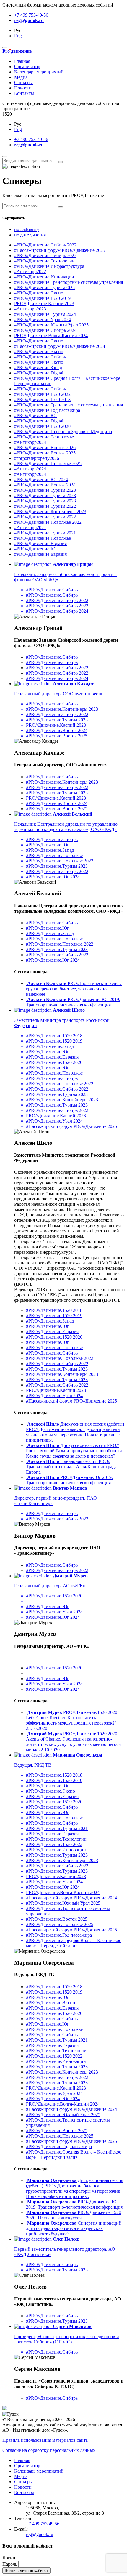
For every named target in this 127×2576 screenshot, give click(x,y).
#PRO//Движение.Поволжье (43, 538)
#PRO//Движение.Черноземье (44, 437)
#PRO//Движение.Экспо (39, 293)
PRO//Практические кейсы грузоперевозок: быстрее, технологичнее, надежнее (74, 989)
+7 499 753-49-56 (31, 15)
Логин (9, 2558)
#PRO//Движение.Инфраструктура (49, 266)
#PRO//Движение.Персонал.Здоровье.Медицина (63, 432)
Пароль (10, 2564)
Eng (18, 36)
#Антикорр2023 (30, 309)
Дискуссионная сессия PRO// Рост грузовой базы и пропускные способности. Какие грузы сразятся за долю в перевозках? (75, 1451)
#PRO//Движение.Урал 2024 (43, 320)
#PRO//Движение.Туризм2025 (44, 288)
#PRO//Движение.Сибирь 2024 (45, 330)
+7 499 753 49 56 (43, 2524)
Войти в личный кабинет (26, 2571)
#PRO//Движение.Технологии (44, 261)
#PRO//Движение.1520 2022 (42, 394)
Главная (22, 61)
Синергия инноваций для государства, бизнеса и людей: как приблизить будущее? (74, 2228)
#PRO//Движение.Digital (39, 373)
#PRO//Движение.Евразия (40, 543)
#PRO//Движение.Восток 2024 (45, 485)
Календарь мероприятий (39, 72)
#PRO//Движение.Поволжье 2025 (48, 464)
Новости (23, 88)
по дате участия (30, 235)
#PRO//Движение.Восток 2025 (45, 453)
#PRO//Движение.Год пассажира (47, 410)
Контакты (24, 93)
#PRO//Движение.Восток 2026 (45, 448)
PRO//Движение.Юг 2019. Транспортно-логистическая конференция (73, 1002)
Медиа (21, 77)
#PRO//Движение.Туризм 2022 (45, 506)
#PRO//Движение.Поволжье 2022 (48, 522)
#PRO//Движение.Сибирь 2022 (45, 245)
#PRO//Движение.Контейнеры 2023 (50, 511)
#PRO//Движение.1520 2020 (42, 426)
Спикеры (23, 83)
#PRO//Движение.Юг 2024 (41, 480)
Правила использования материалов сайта (45, 2440)
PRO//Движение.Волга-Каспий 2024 (51, 336)
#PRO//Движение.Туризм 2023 (45, 490)
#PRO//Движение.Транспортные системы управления (69, 282)
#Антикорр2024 (30, 442)
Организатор (27, 67)
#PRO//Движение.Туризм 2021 (45, 533)
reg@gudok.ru (29, 20)
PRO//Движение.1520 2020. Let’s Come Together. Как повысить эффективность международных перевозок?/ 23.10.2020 (72, 1720)
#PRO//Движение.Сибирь (40, 357)
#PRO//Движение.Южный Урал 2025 (51, 325)
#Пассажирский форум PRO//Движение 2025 (60, 250)
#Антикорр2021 (30, 527)
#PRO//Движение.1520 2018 (42, 400)
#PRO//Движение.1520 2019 (42, 298)
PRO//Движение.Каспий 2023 (44, 304)
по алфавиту (27, 229)
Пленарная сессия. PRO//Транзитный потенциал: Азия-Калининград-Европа (71, 1467)
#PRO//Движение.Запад (38, 368)
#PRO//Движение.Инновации (44, 277)
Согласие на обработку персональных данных (49, 2450)
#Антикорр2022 (30, 272)
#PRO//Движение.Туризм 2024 (45, 314)
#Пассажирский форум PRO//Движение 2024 (60, 346)
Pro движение (17, 51)
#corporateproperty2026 (37, 458)
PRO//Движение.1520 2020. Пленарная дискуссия (74, 2215)
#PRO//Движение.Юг (36, 416)
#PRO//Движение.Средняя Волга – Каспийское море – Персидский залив (74, 2155)
